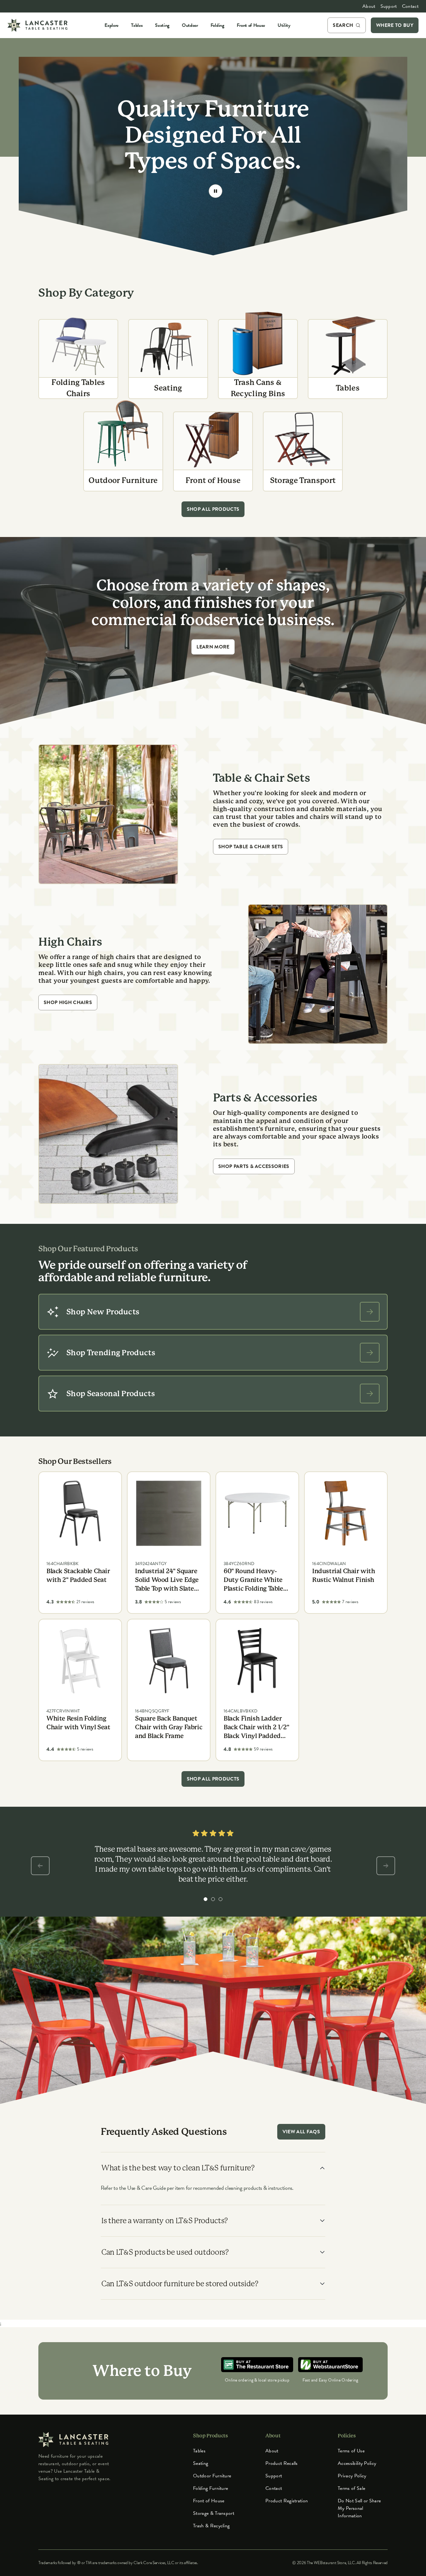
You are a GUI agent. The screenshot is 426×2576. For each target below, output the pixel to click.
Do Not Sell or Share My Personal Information (359, 2508)
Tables (199, 2451)
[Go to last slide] (40, 1866)
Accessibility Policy (357, 2463)
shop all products (213, 509)
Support (389, 6)
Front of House (209, 2501)
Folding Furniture (211, 2488)
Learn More (213, 647)
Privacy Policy (352, 2476)
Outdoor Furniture (212, 2476)
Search (343, 25)
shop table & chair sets (251, 847)
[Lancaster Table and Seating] (37, 25)
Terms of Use (351, 2451)
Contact (410, 6)
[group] (206, 1899)
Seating (201, 2463)
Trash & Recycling (211, 2526)
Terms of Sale (351, 2488)
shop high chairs (68, 1002)
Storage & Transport (214, 2513)
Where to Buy (395, 25)
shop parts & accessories (254, 1166)
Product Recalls (282, 2463)
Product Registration (287, 2501)
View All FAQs (301, 2132)
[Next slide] (386, 1866)
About (369, 6)
